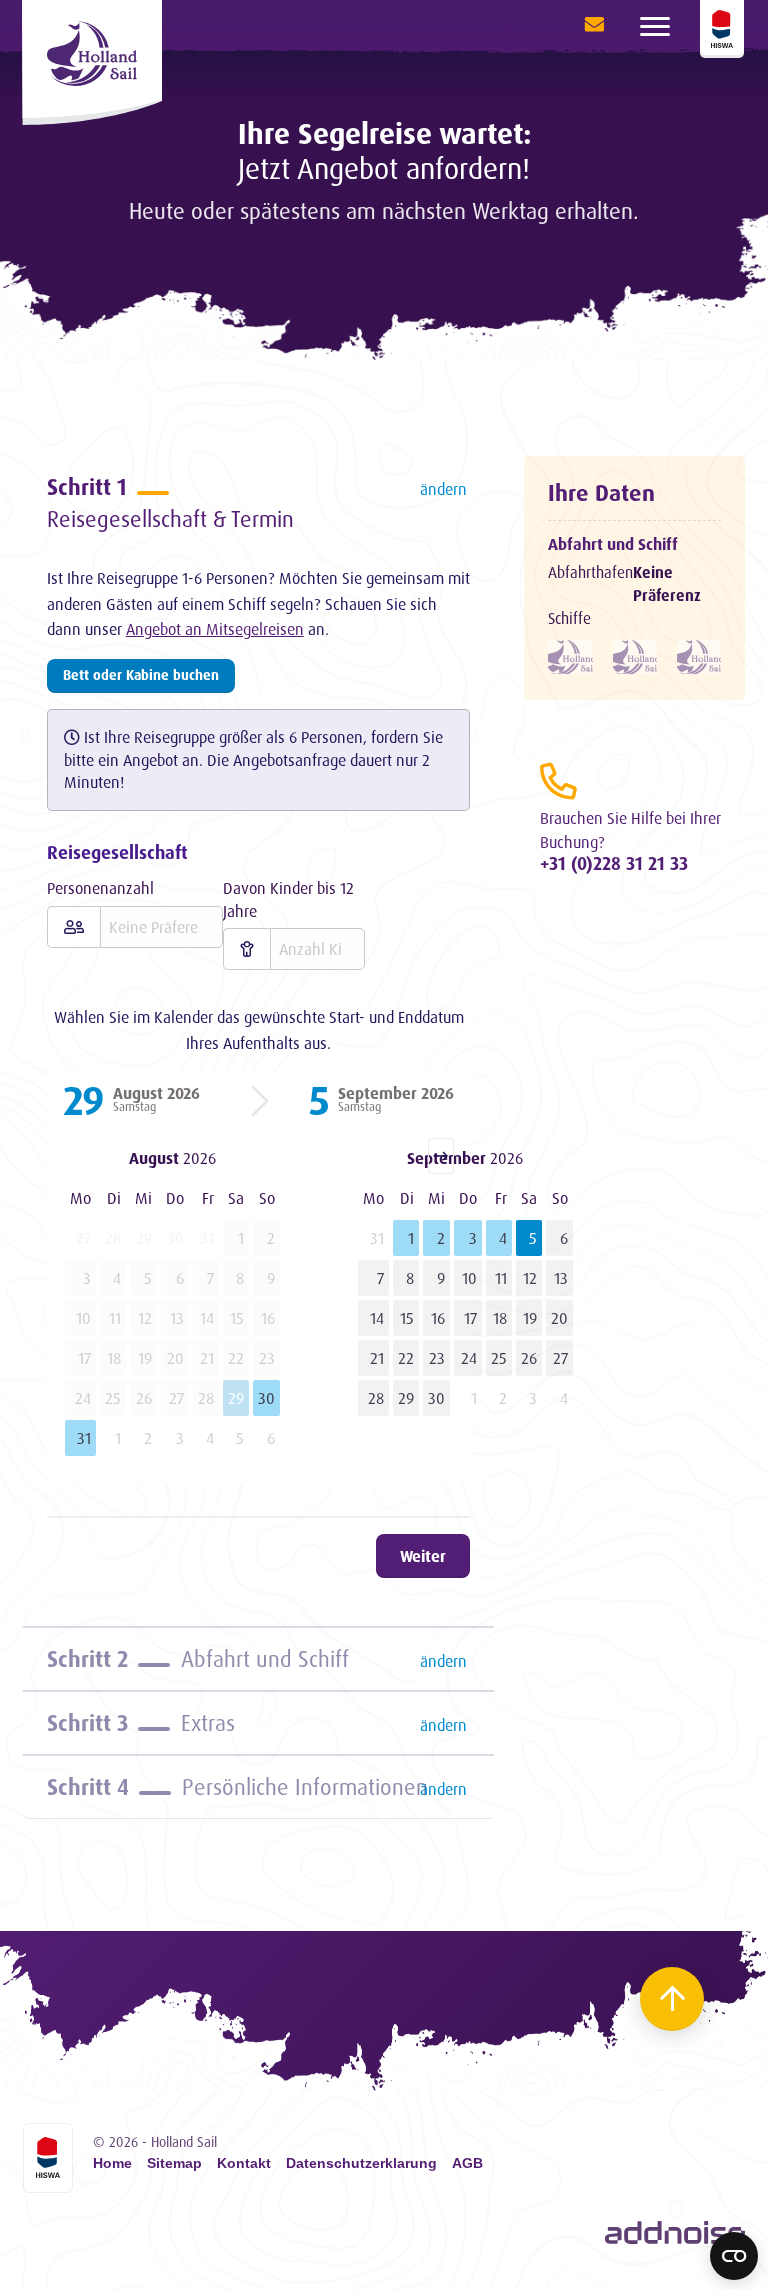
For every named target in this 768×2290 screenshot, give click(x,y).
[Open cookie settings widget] (734, 2256)
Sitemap (174, 2164)
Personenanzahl (100, 888)
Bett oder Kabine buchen (141, 674)
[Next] (441, 1156)
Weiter (423, 1556)
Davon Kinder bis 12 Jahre (288, 899)
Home (112, 2164)
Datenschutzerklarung (361, 2164)
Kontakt (244, 2164)
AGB (467, 2164)
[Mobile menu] (655, 25)
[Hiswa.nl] (48, 2158)
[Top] (672, 1999)
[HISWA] (722, 29)
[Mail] (589, 25)
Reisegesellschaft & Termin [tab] (257, 502)
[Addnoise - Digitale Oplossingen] (675, 2233)
